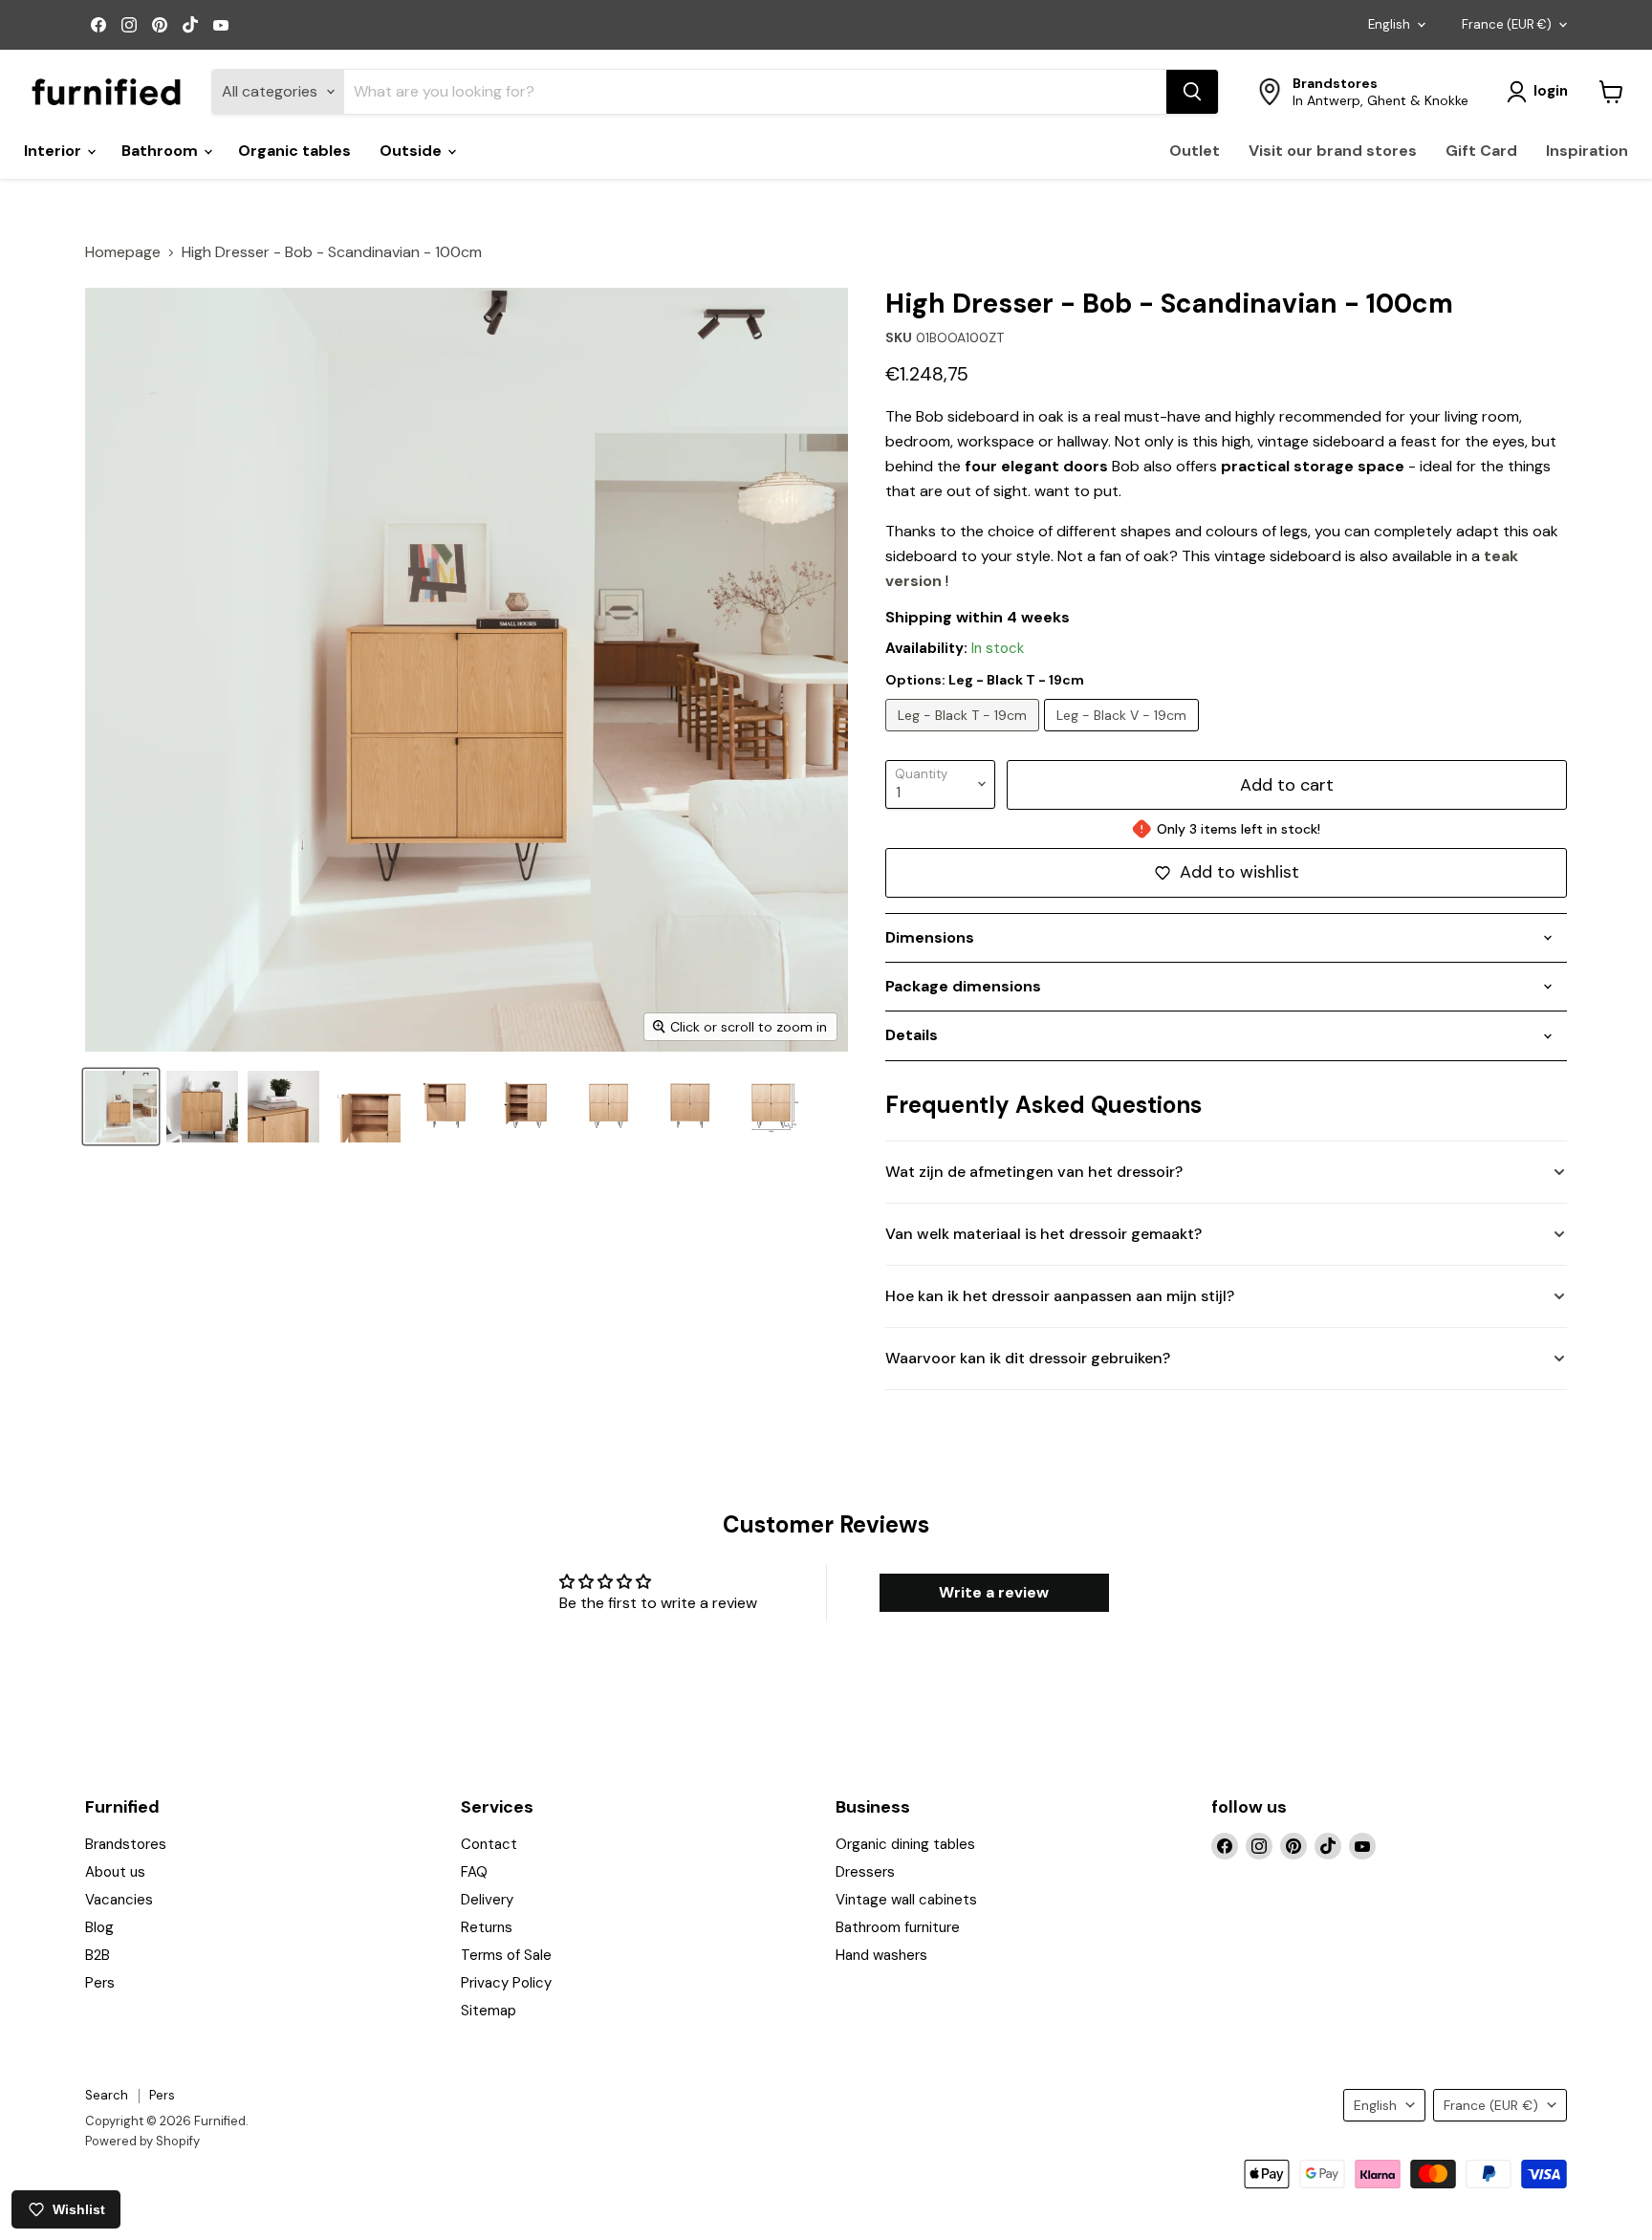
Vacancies (119, 1900)
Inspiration (1587, 151)
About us (115, 1872)
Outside (413, 151)
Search (107, 2095)
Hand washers (881, 1955)
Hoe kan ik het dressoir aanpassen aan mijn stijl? (1060, 1296)
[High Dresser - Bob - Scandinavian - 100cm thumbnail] (365, 1107)
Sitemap (489, 2011)
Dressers (865, 1872)
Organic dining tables (905, 1844)
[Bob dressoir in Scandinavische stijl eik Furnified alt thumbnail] (121, 1107)
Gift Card (1481, 151)
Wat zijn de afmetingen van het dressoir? (1034, 1172)
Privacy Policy (506, 1983)
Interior (54, 151)
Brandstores (126, 1844)
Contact (489, 1844)
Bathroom (162, 151)
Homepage (123, 252)
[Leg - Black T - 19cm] (965, 736)
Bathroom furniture (898, 1927)
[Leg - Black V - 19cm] (1124, 736)
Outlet (1195, 151)
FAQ (474, 1872)
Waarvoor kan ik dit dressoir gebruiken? (1028, 1358)
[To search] (1192, 92)
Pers (100, 1983)
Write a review (994, 1592)
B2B (98, 1955)
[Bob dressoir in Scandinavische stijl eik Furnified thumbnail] (202, 1107)
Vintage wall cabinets (906, 1900)
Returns (487, 1927)
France (1507, 24)
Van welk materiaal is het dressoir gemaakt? (1043, 1234)
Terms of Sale (506, 1955)
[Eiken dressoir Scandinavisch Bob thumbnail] (283, 1107)
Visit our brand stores (1333, 151)
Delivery (487, 1900)
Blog (99, 1927)
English (1389, 24)
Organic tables (294, 151)
